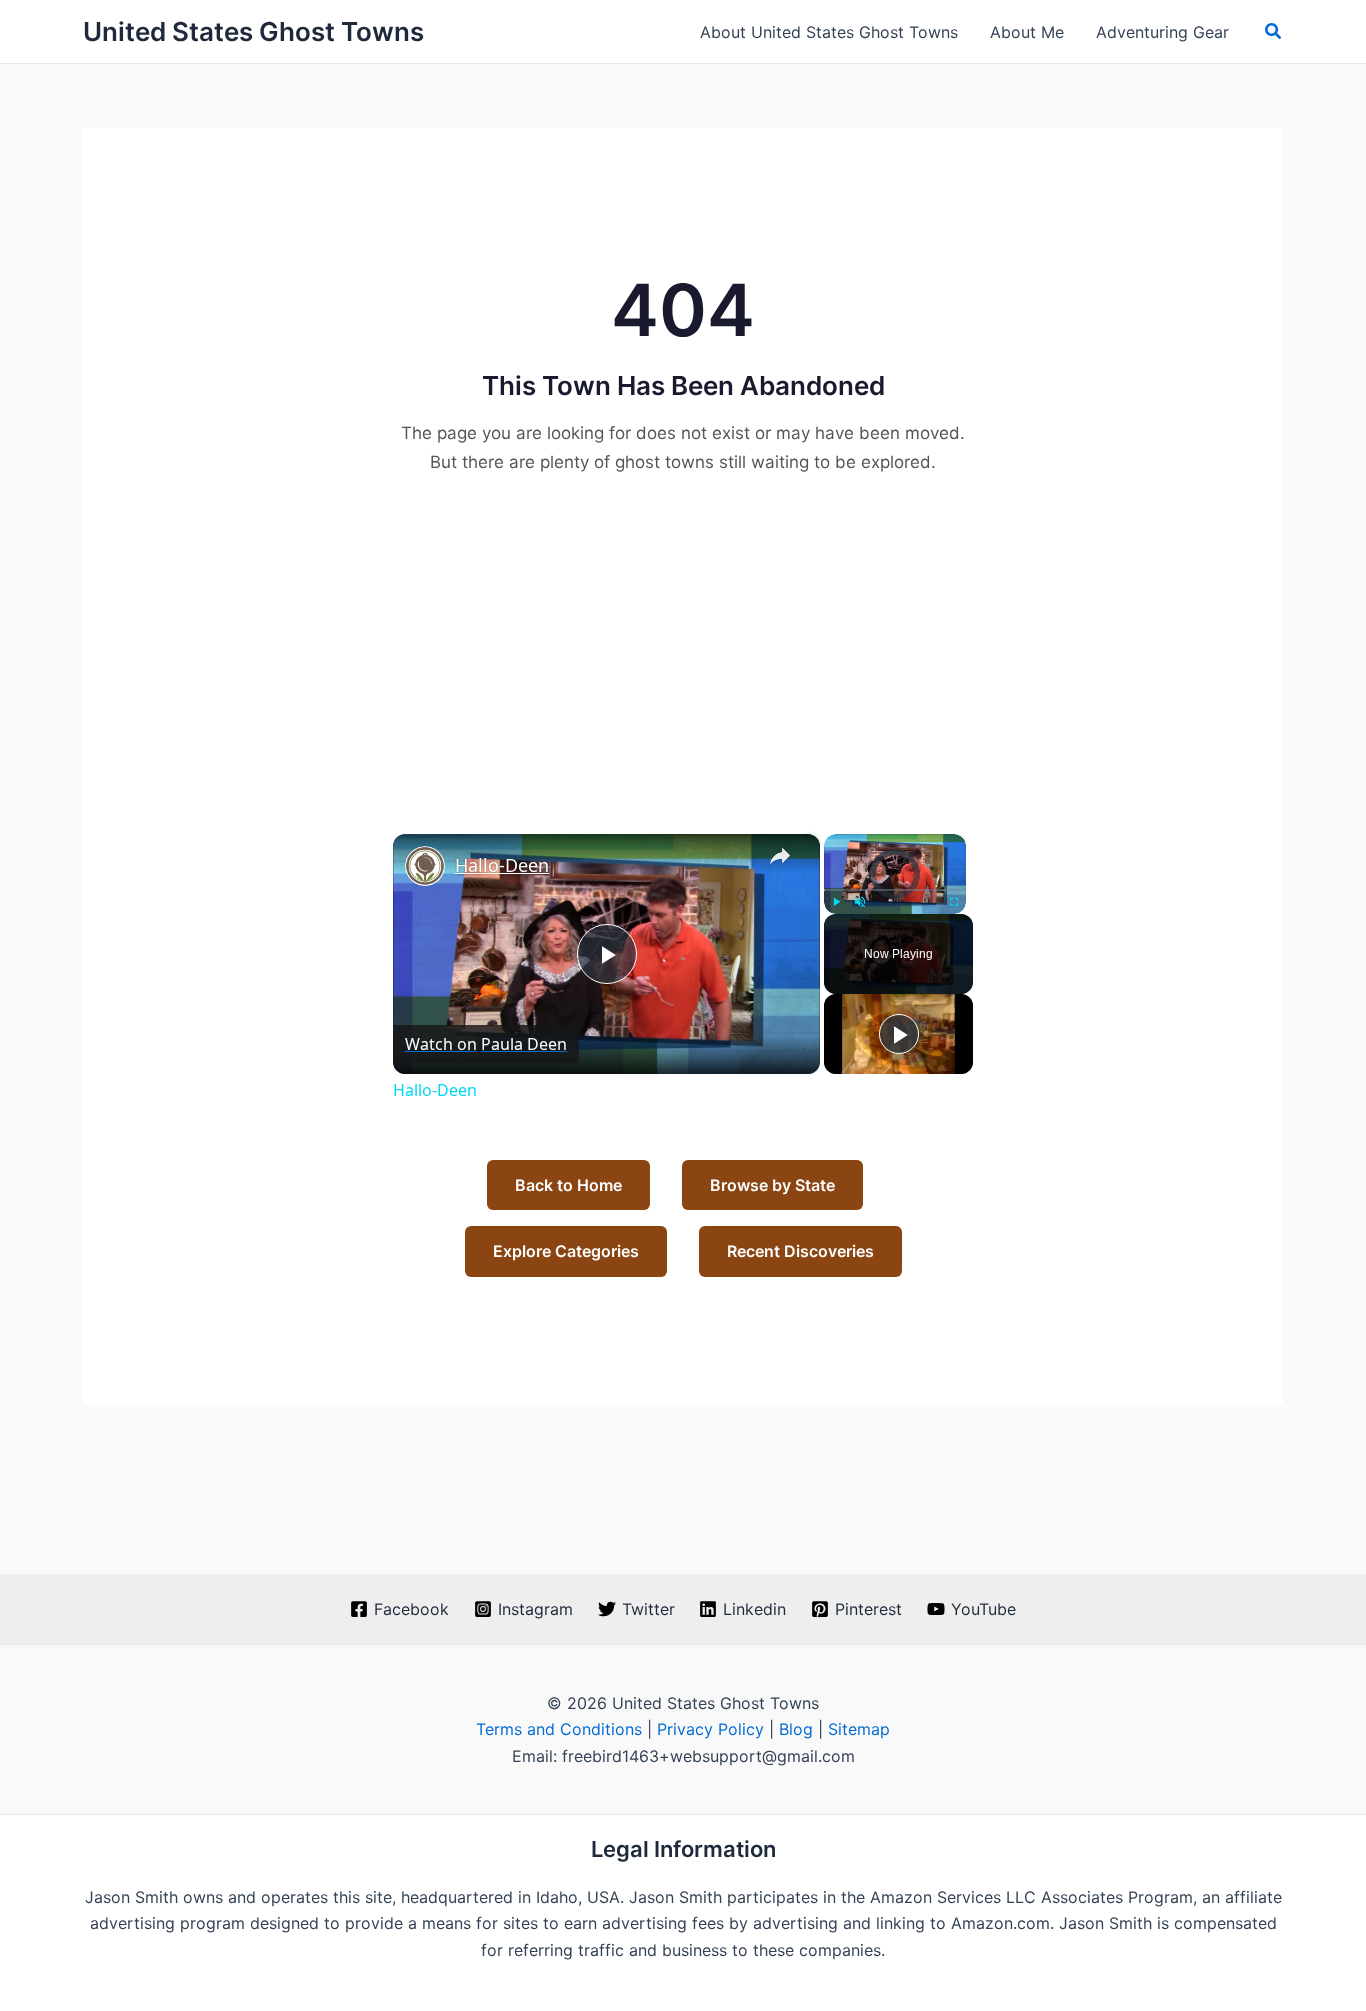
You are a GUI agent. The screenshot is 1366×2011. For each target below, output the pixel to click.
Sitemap (859, 1729)
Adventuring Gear (1162, 32)
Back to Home (568, 1185)
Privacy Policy (710, 1729)
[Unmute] (860, 902)
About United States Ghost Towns (829, 32)
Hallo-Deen (502, 865)
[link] (425, 866)
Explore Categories (566, 1251)
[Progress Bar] (895, 889)
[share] (780, 856)
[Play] (836, 902)
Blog (796, 1729)
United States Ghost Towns (253, 31)
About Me (1027, 32)
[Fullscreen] (954, 902)
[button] (1274, 31)
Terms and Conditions (559, 1729)
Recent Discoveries (800, 1251)
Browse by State (772, 1185)
